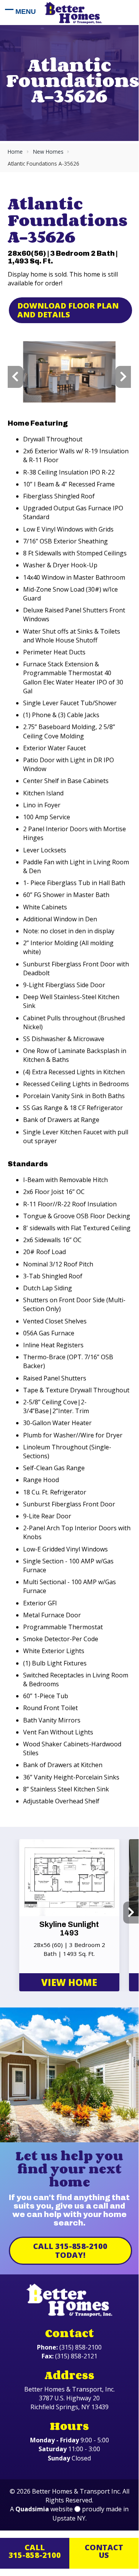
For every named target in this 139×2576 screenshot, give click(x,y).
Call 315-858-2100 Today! (70, 2251)
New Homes (48, 152)
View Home (69, 1982)
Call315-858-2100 (35, 2551)
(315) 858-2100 (80, 2347)
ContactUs (104, 2551)
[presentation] (15, 377)
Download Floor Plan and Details (68, 310)
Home (15, 152)
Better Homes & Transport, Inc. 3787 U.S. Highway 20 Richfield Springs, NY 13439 (69, 2398)
